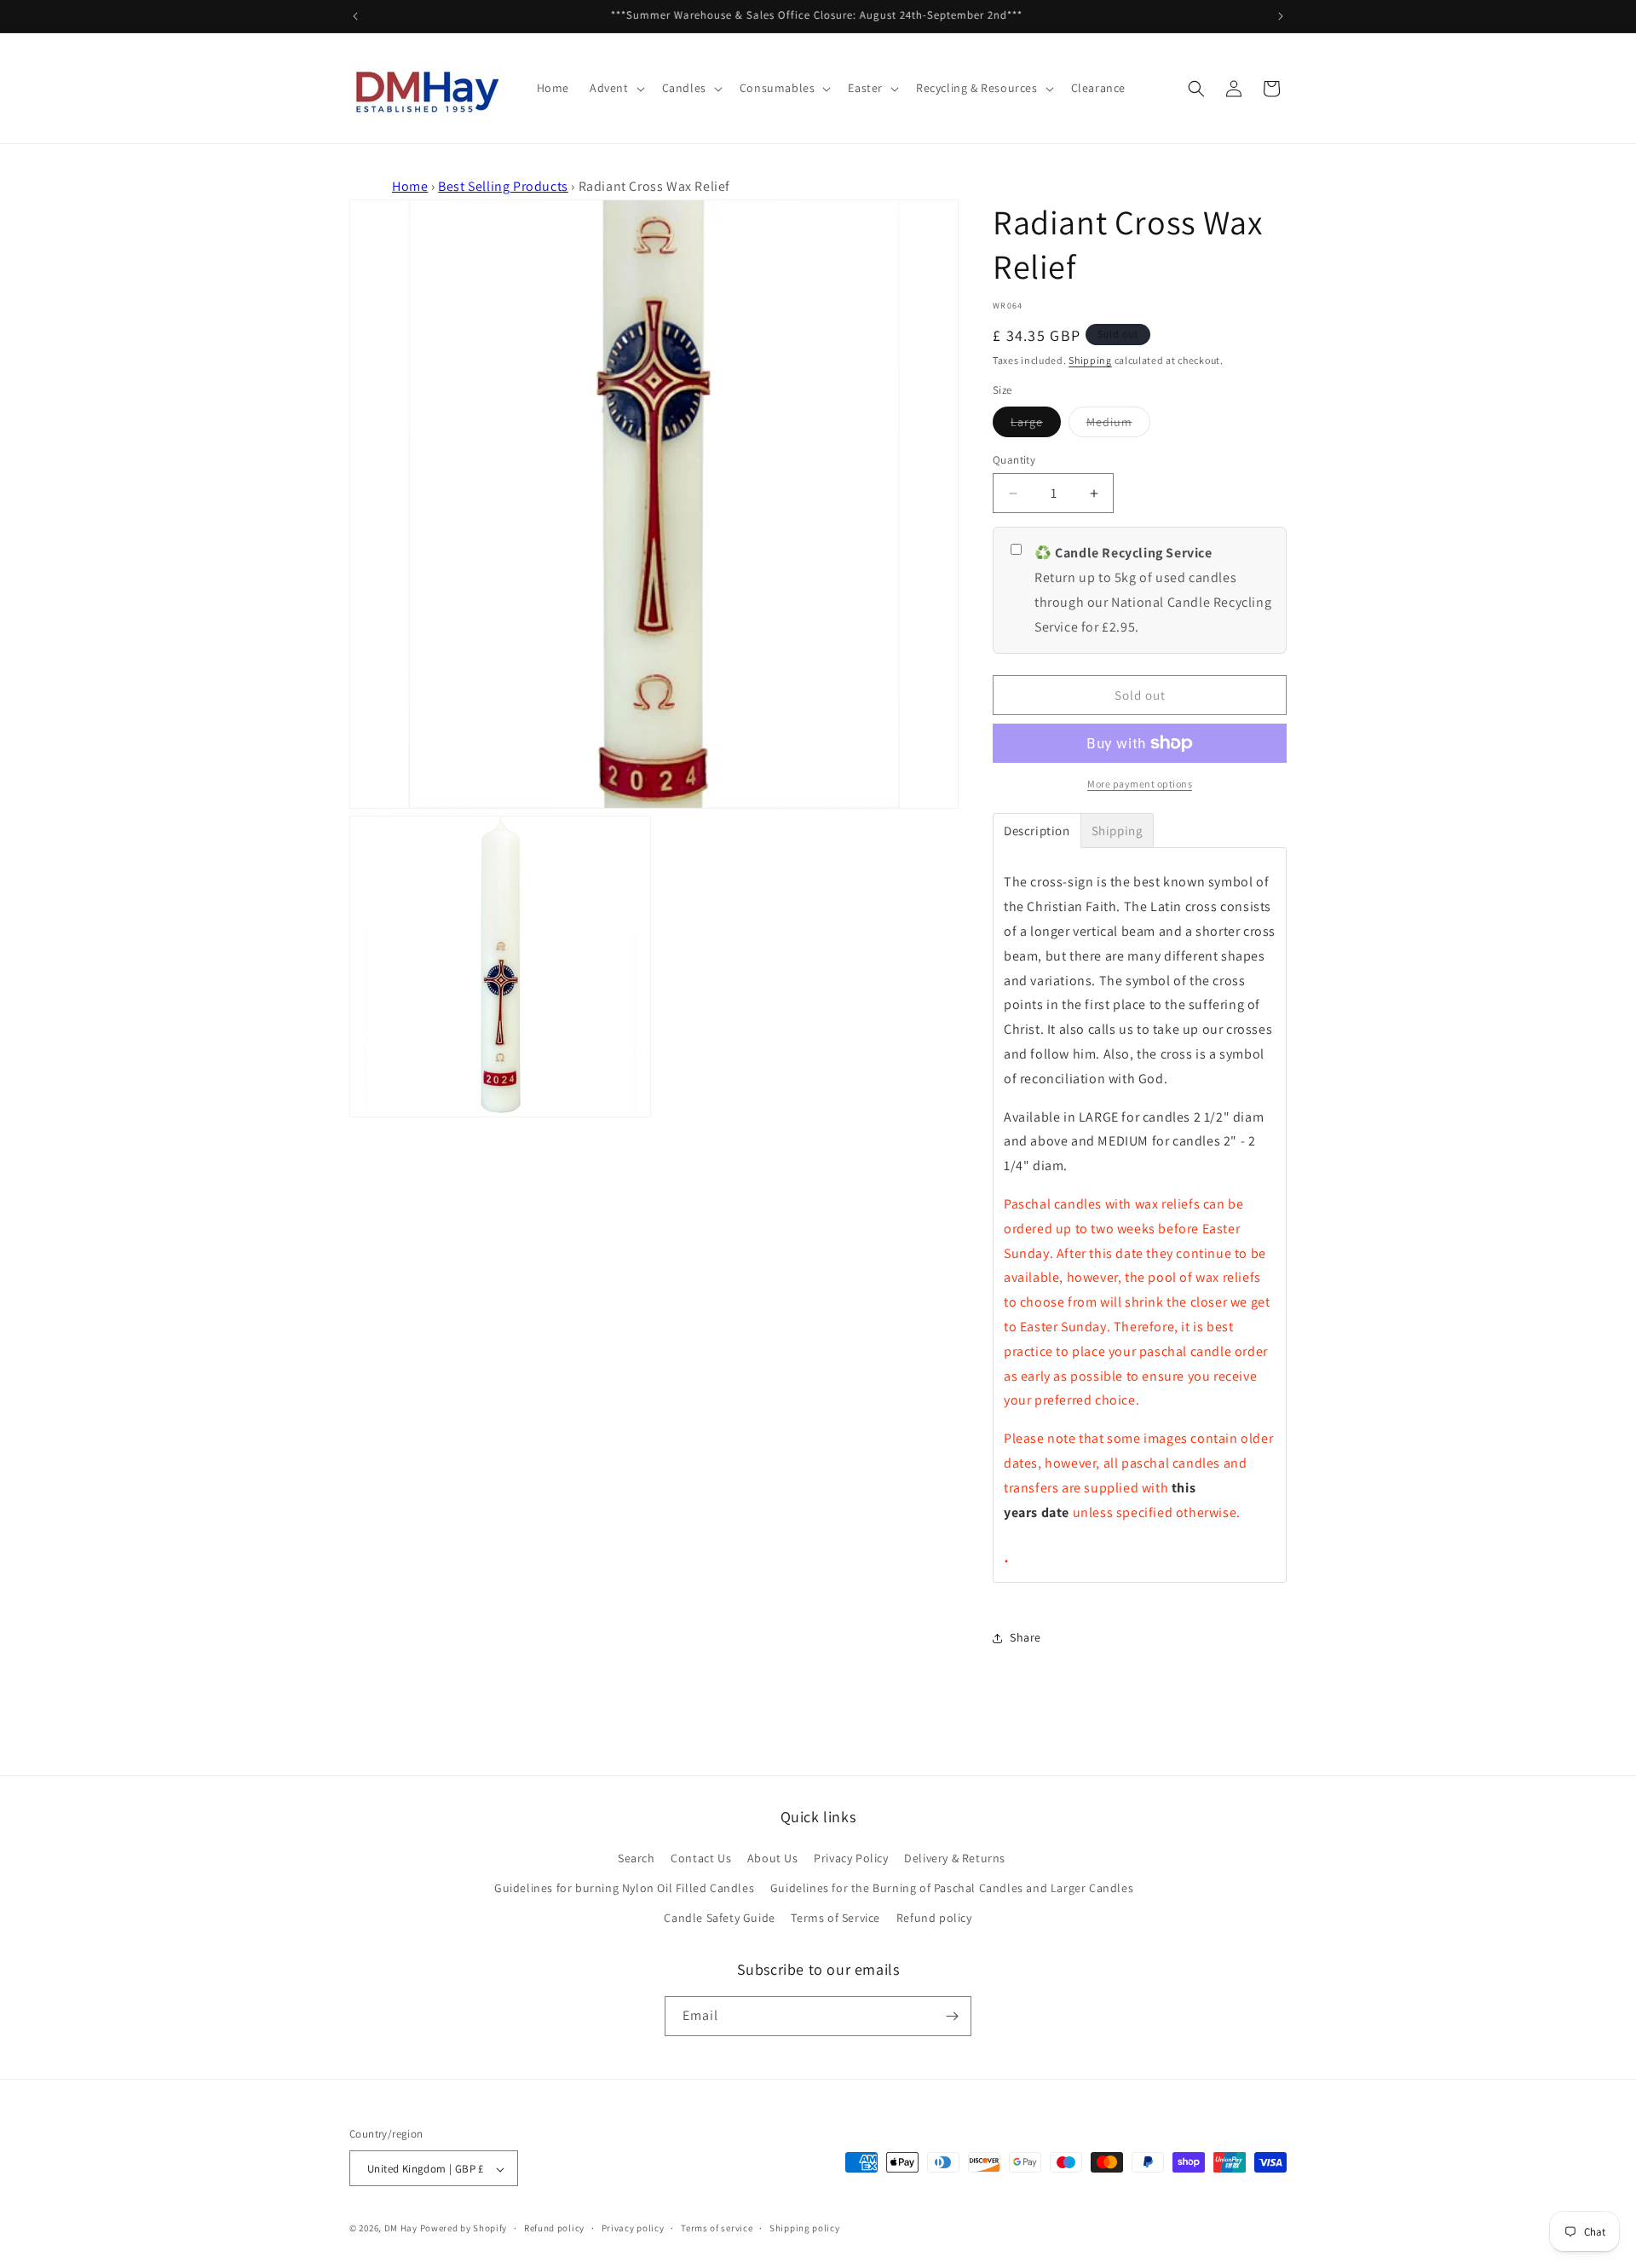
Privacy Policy (851, 1858)
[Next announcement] (1281, 16)
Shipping (1090, 360)
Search (637, 1858)
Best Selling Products (503, 186)
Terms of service (717, 2228)
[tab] (1037, 831)
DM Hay (401, 2229)
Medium (1118, 425)
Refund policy (934, 1919)
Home (410, 186)
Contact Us (701, 1858)
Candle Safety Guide (719, 1919)
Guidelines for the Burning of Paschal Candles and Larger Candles (952, 1888)
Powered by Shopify (464, 2229)
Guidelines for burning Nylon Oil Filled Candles (624, 1888)
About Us (773, 1858)
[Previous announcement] (355, 16)
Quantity (1014, 460)
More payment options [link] (1140, 784)
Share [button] (1025, 1637)
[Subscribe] (952, 2016)
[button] (616, 88)
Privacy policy (633, 2228)
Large (1036, 425)
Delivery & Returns (955, 1858)
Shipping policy (805, 2228)
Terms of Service (835, 1919)
